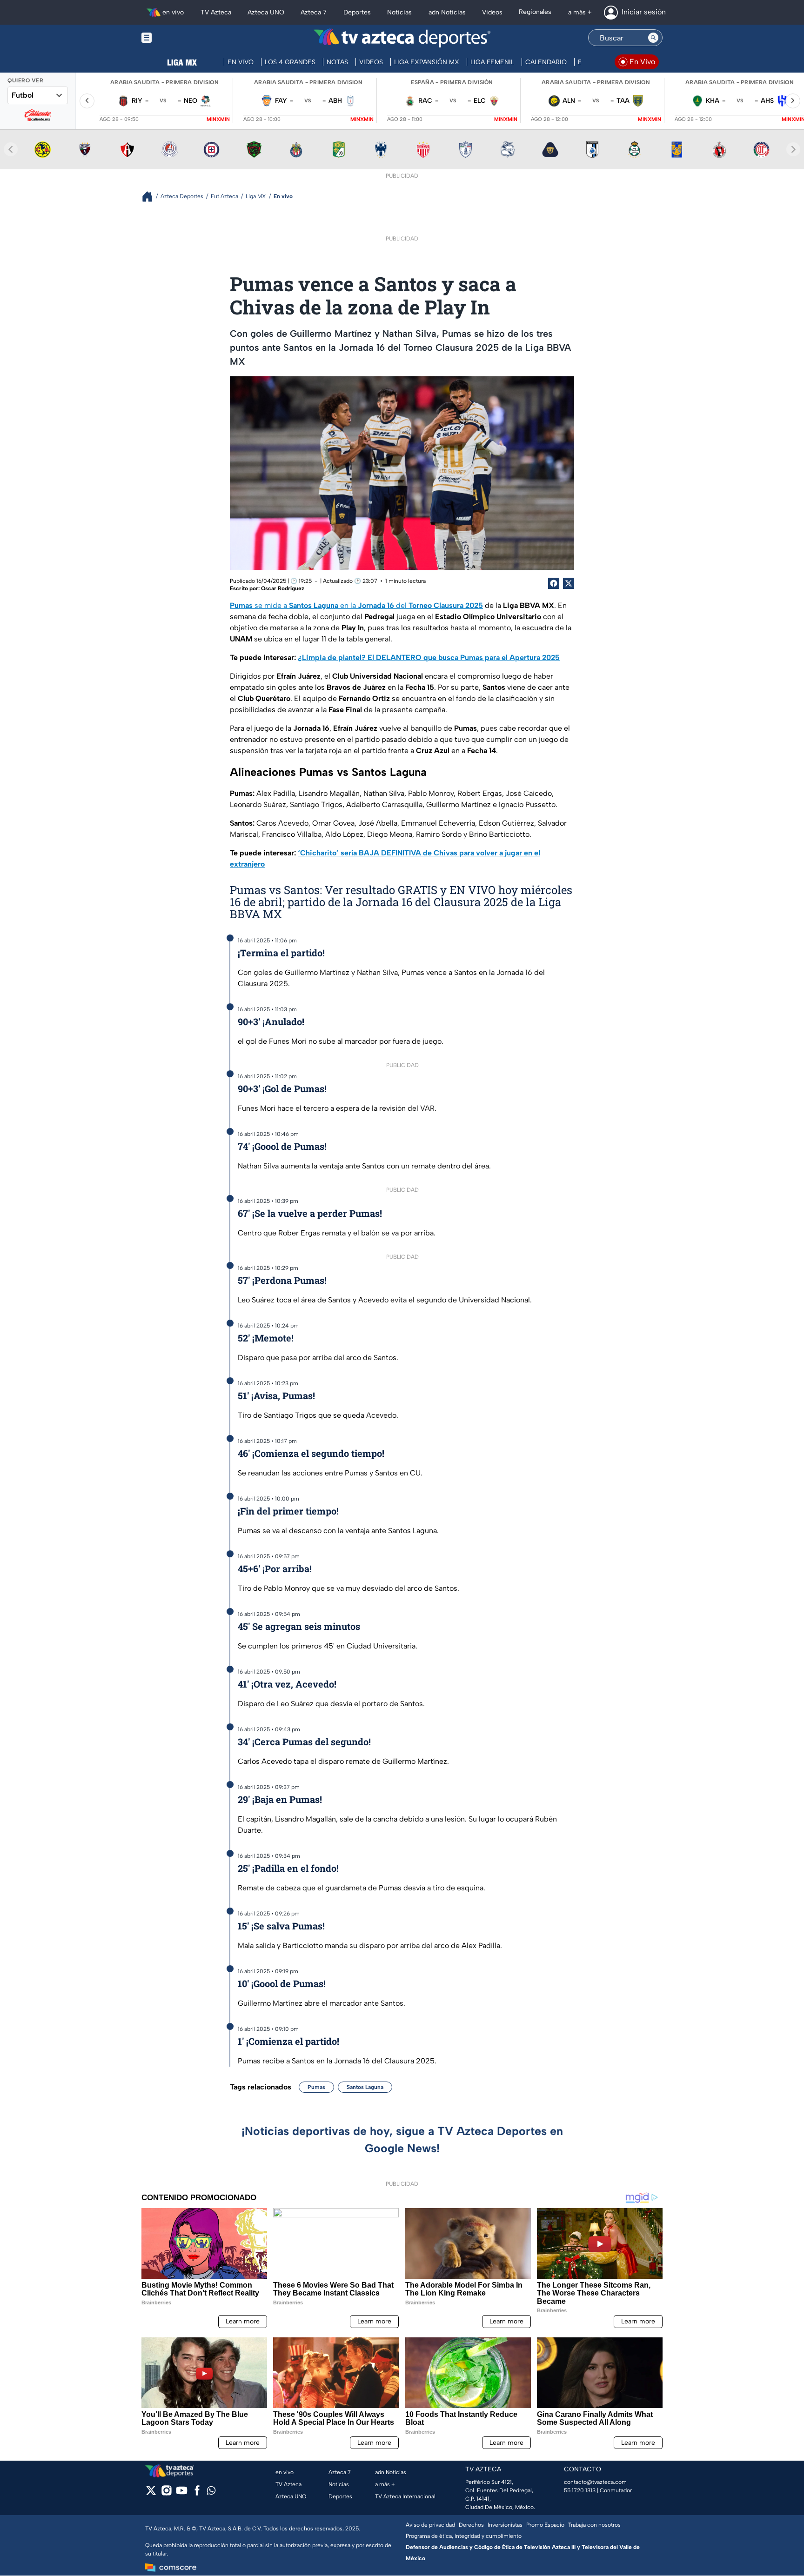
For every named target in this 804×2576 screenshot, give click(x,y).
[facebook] (197, 2493)
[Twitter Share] (569, 583)
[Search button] (653, 38)
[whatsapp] (211, 2493)
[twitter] (151, 2493)
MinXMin (218, 119)
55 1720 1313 (580, 2490)
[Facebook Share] (554, 583)
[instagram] (166, 2493)
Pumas (316, 2087)
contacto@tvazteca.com (595, 2482)
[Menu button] (179, 38)
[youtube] (182, 2493)
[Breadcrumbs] (151, 197)
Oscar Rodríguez (283, 588)
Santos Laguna (365, 2087)
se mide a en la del (356, 605)
